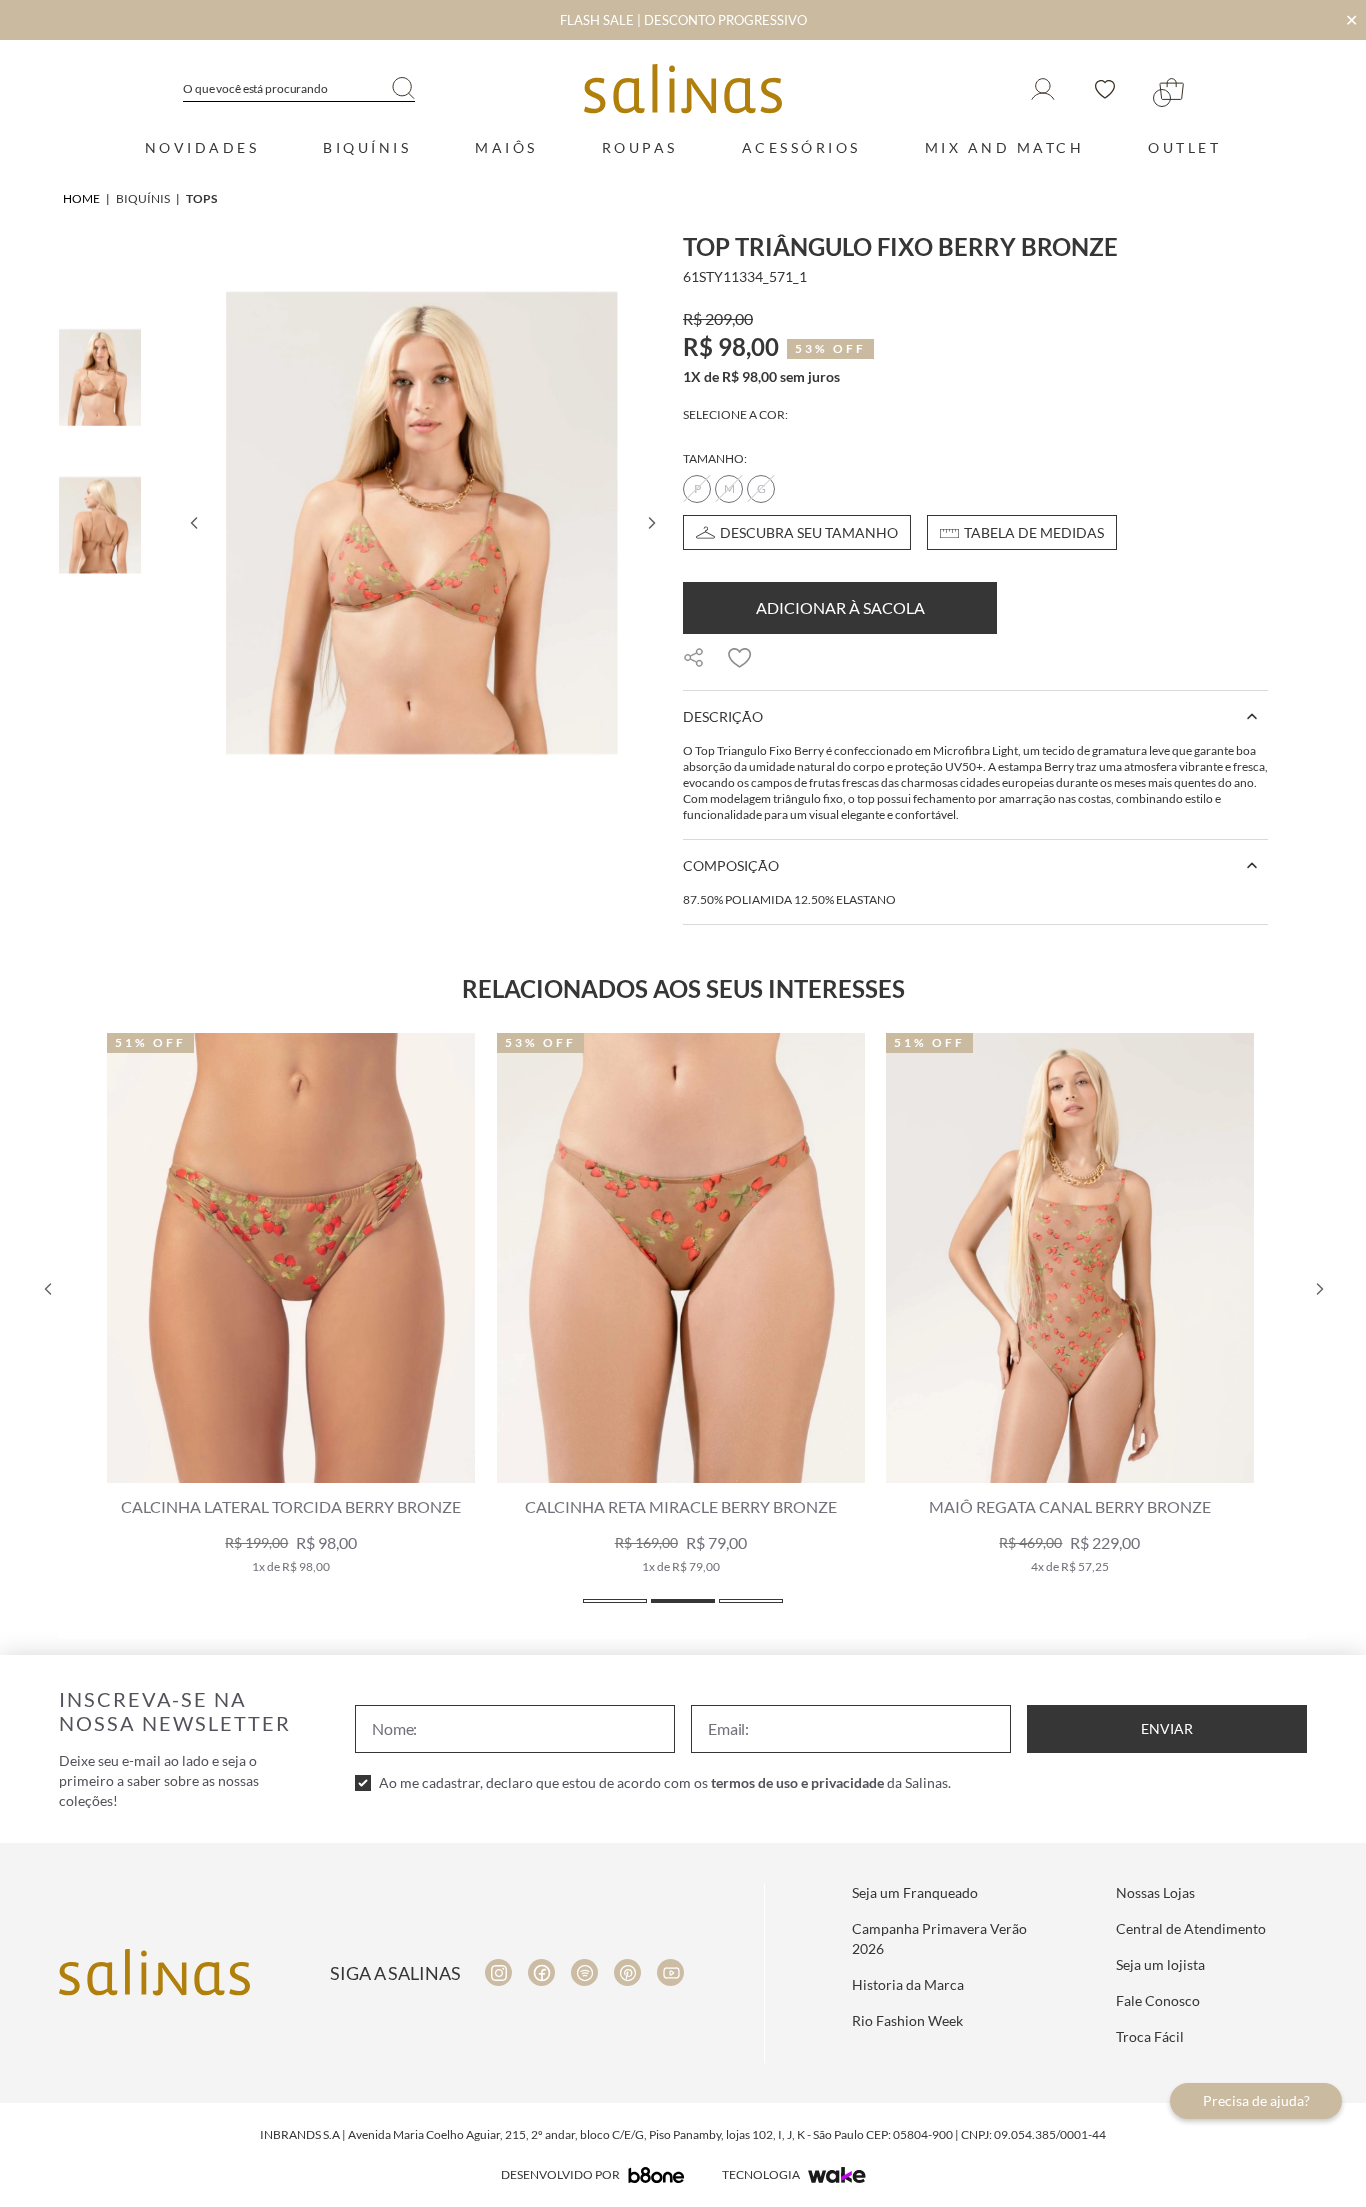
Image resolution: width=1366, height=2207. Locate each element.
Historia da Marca (908, 1984)
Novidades (202, 147)
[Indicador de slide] (615, 1601)
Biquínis (367, 147)
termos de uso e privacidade (797, 1782)
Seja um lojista (1160, 1964)
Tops (201, 198)
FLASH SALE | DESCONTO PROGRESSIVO (683, 20)
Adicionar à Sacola (840, 607)
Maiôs (506, 147)
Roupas (640, 147)
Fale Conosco (1158, 2000)
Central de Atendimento (1191, 1928)
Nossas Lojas (1155, 1892)
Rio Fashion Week (907, 2020)
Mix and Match (1005, 147)
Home (81, 198)
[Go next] (651, 523)
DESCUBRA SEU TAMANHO (809, 532)
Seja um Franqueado (915, 1892)
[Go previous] (193, 523)
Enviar (1167, 1728)
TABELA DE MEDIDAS (1034, 532)
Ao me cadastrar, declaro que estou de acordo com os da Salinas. (665, 1782)
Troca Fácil (1150, 2036)
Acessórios (801, 147)
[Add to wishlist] (740, 658)
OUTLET (1184, 147)
